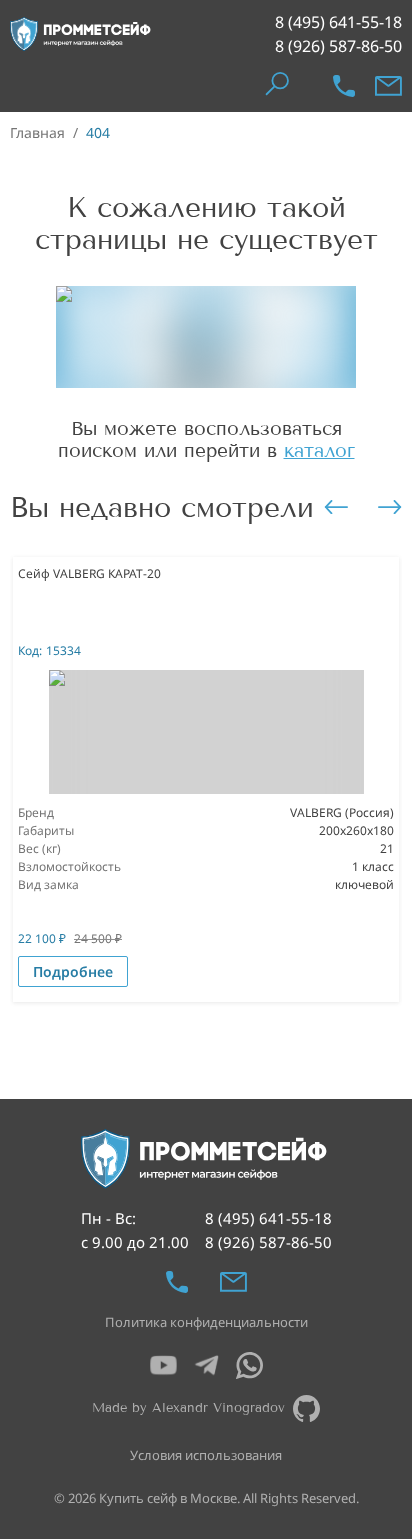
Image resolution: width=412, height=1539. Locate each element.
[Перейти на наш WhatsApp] (249, 1365)
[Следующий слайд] (390, 507)
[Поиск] (276, 85)
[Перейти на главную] (81, 34)
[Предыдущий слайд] (336, 507)
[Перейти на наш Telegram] (206, 1365)
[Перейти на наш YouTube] (163, 1365)
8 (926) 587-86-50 (338, 46)
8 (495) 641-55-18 (338, 22)
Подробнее (73, 971)
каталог (319, 450)
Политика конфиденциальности (206, 1322)
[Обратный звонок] (344, 86)
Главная (37, 132)
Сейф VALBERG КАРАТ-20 (89, 573)
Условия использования (206, 1455)
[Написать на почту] (388, 86)
